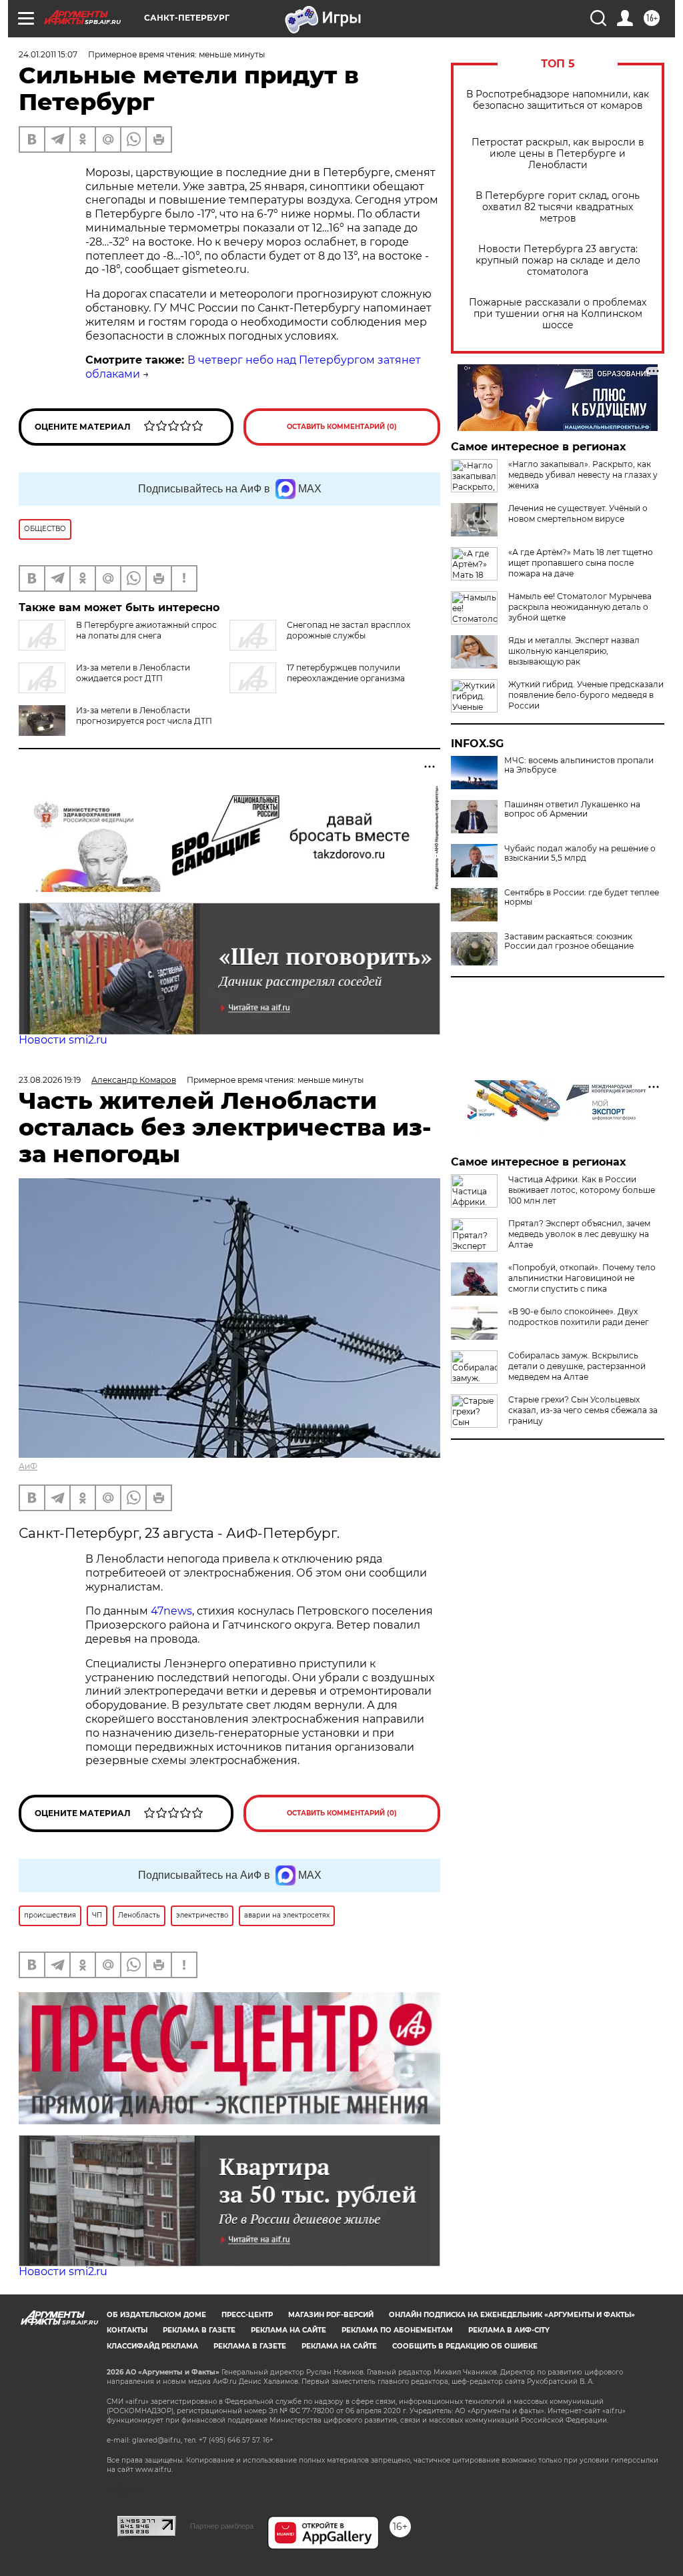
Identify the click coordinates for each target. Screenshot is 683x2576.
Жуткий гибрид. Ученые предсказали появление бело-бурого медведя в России (586, 695)
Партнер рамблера (222, 2526)
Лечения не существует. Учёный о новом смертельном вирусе (578, 513)
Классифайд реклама (152, 2346)
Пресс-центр (247, 2315)
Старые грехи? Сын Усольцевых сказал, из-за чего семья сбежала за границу (583, 1410)
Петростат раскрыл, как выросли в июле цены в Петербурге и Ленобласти (558, 154)
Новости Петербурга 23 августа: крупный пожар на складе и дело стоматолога (558, 261)
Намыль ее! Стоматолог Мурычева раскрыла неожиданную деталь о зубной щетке (580, 607)
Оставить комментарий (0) (342, 427)
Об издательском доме (156, 2315)
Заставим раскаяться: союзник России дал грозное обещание (569, 941)
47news (171, 1611)
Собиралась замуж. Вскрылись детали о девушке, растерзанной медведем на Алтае (577, 1366)
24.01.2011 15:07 (48, 54)
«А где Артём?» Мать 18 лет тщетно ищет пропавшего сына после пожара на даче (581, 563)
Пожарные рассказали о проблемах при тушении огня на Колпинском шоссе (558, 314)
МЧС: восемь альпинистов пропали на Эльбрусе (579, 765)
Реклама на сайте (288, 2330)
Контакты (127, 2330)
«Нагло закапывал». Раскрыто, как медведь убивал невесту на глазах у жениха (583, 475)
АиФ (28, 1466)
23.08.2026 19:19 (50, 1080)
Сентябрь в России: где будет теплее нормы (582, 897)
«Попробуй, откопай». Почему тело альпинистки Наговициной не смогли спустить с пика (582, 1278)
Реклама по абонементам (397, 2330)
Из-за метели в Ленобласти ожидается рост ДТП (133, 673)
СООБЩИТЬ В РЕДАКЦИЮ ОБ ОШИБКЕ (465, 2346)
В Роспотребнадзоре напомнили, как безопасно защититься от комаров (558, 100)
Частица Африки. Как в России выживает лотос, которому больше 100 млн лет (582, 1190)
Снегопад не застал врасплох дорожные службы (349, 630)
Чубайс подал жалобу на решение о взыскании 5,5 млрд (580, 853)
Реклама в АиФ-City (509, 2330)
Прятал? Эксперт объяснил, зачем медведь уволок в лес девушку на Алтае (579, 1234)
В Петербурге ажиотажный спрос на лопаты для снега (146, 630)
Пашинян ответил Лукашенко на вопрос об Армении (572, 809)
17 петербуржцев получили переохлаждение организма (346, 673)
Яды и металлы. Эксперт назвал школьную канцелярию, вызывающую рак (574, 651)
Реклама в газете (199, 2330)
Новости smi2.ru (63, 1040)
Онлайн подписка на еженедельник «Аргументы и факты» (512, 2315)
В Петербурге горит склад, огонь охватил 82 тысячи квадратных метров (558, 207)
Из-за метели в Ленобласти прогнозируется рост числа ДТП (144, 716)
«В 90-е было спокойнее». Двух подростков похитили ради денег (579, 1317)
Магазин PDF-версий (331, 2315)
